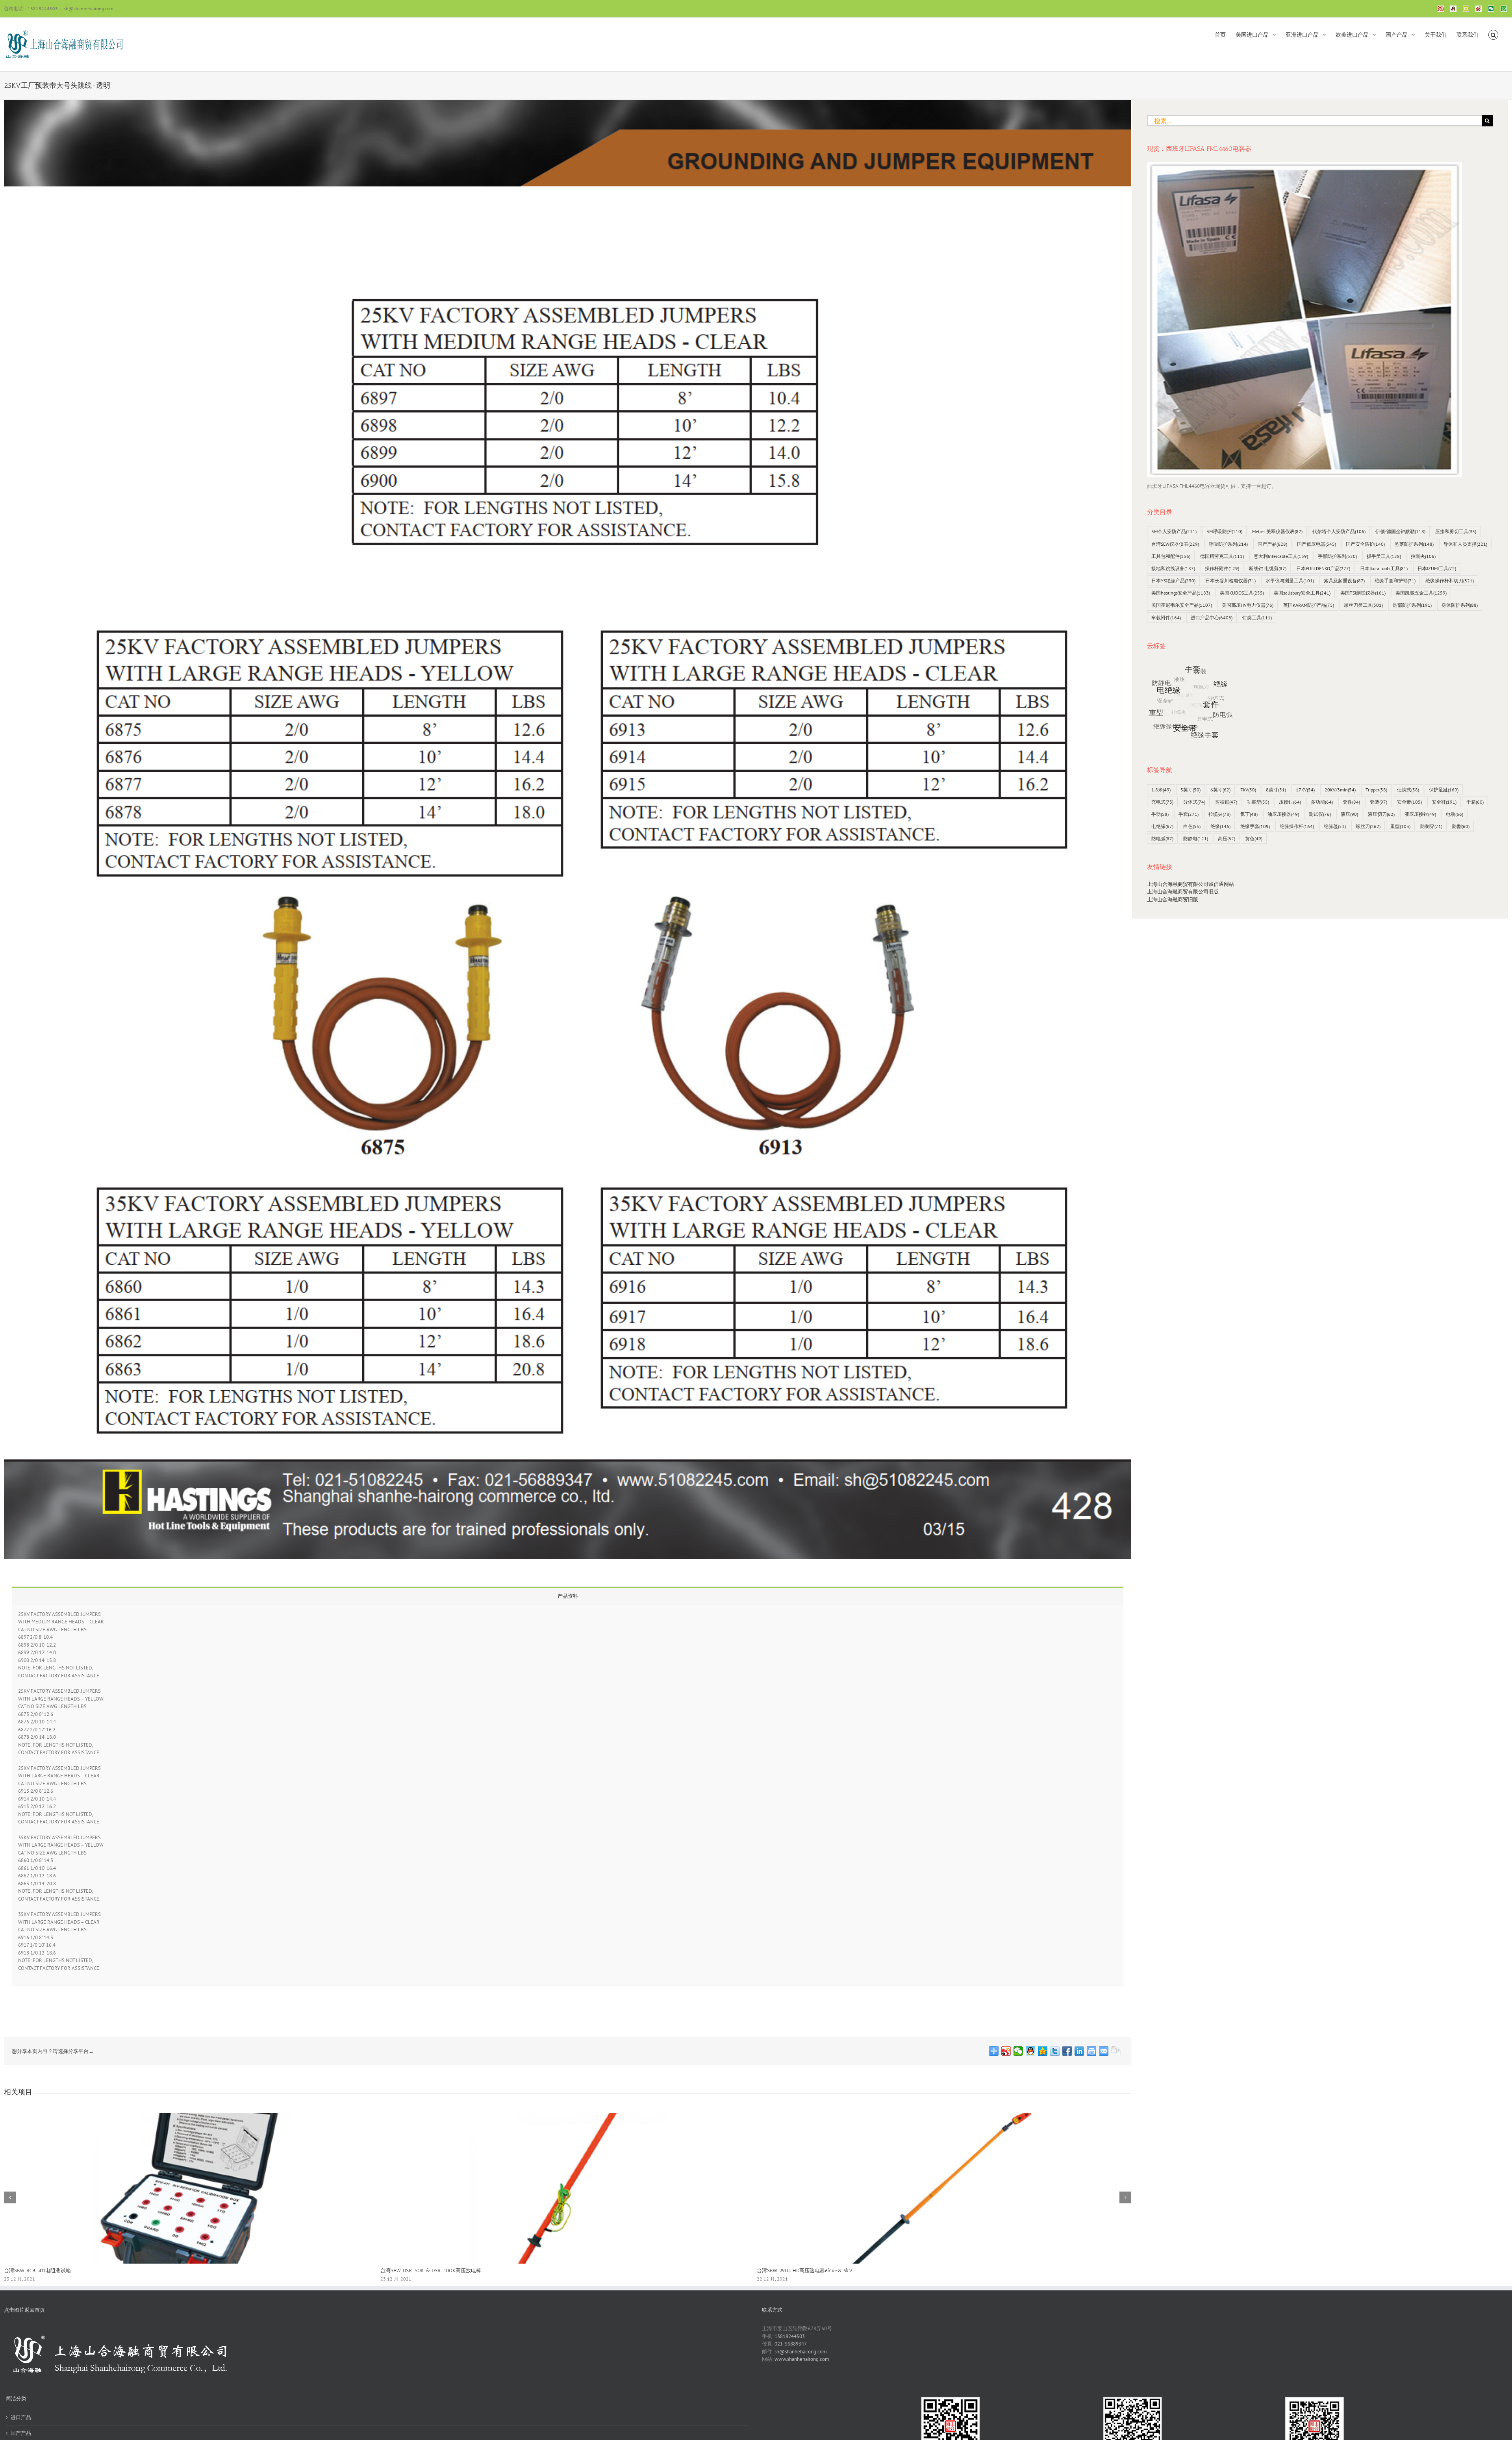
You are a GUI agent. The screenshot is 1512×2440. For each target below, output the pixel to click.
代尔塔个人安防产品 (1339, 531)
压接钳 (1290, 802)
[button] (1493, 34)
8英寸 (1276, 790)
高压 (1227, 838)
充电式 (1162, 802)
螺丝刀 (1368, 826)
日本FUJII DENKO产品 (1323, 568)
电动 (1455, 814)
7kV (1248, 790)
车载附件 (1166, 618)
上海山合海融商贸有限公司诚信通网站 (1191, 884)
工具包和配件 (1171, 556)
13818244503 (790, 2336)
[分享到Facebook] (1067, 2051)
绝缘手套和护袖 (1395, 581)
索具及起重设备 (1344, 581)
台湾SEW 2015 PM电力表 (785, 2270)
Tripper (1376, 790)
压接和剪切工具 (1456, 531)
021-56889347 (791, 2344)
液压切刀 (1381, 814)
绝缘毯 (1335, 826)
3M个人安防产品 (1174, 531)
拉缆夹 (1423, 556)
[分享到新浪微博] (1006, 2051)
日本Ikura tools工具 (1384, 568)
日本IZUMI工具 (1437, 568)
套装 (1379, 802)
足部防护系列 (1412, 605)
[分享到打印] (1092, 2051)
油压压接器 (1283, 814)
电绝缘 (1162, 826)
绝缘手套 (1255, 826)
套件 (1351, 802)
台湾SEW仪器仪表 (1175, 544)
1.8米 (1161, 790)
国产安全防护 (1365, 544)
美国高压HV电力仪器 (1248, 605)
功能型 (1258, 802)
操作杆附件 (1222, 568)
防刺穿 (1431, 826)
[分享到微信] (1018, 2051)
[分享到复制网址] (1116, 2051)
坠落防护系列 (1414, 544)
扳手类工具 (1384, 556)
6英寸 (1220, 790)
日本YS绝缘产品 (1173, 581)
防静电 (1196, 838)
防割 (1461, 826)
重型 (1400, 826)
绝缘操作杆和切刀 (1450, 581)
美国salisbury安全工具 (1302, 593)
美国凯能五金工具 (1421, 593)
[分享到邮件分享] (1104, 2051)
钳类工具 (1257, 618)
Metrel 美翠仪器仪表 (1277, 531)
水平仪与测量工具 (1290, 581)
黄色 (1254, 838)
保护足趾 (1444, 790)
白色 (1192, 826)
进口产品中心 (1212, 618)
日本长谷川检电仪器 (1230, 581)
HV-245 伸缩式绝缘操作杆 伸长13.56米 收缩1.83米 (61, 2270)
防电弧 (1162, 838)
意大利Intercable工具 (1281, 556)
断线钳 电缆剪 (1268, 568)
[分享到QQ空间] (1043, 2051)
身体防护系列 (1460, 605)
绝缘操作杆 (1297, 826)
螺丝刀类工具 (1363, 605)
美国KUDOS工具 (1242, 593)
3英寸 (1191, 790)
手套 (1189, 814)
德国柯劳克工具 (1222, 556)
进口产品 (21, 2417)
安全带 (1409, 802)
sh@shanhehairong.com (89, 8)
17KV (1305, 790)
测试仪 (1320, 814)
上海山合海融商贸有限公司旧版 (1183, 892)
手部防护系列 (1337, 556)
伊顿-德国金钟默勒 (1400, 531)
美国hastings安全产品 (1181, 593)
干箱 (1475, 802)
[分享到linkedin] (1079, 2051)
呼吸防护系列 (1228, 544)
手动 (1160, 814)
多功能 (1322, 802)
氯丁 (1249, 814)
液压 (1349, 814)
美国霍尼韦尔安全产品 (1182, 605)
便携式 (1408, 790)
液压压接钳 (1420, 814)
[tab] (568, 1596)
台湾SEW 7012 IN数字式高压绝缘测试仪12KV (432, 2270)
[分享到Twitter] (1055, 2051)
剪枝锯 (1226, 802)
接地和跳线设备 (1173, 568)
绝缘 (1220, 826)
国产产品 (1272, 544)
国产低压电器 (1317, 544)
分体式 (1194, 802)
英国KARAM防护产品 (1309, 605)
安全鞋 (1444, 802)
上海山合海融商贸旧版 (1173, 899)
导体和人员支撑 (1465, 544)
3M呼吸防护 (1224, 531)
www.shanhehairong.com (802, 2359)
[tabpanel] (568, 1795)
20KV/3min (1340, 790)
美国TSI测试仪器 (1363, 593)
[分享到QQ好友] (1031, 2051)
